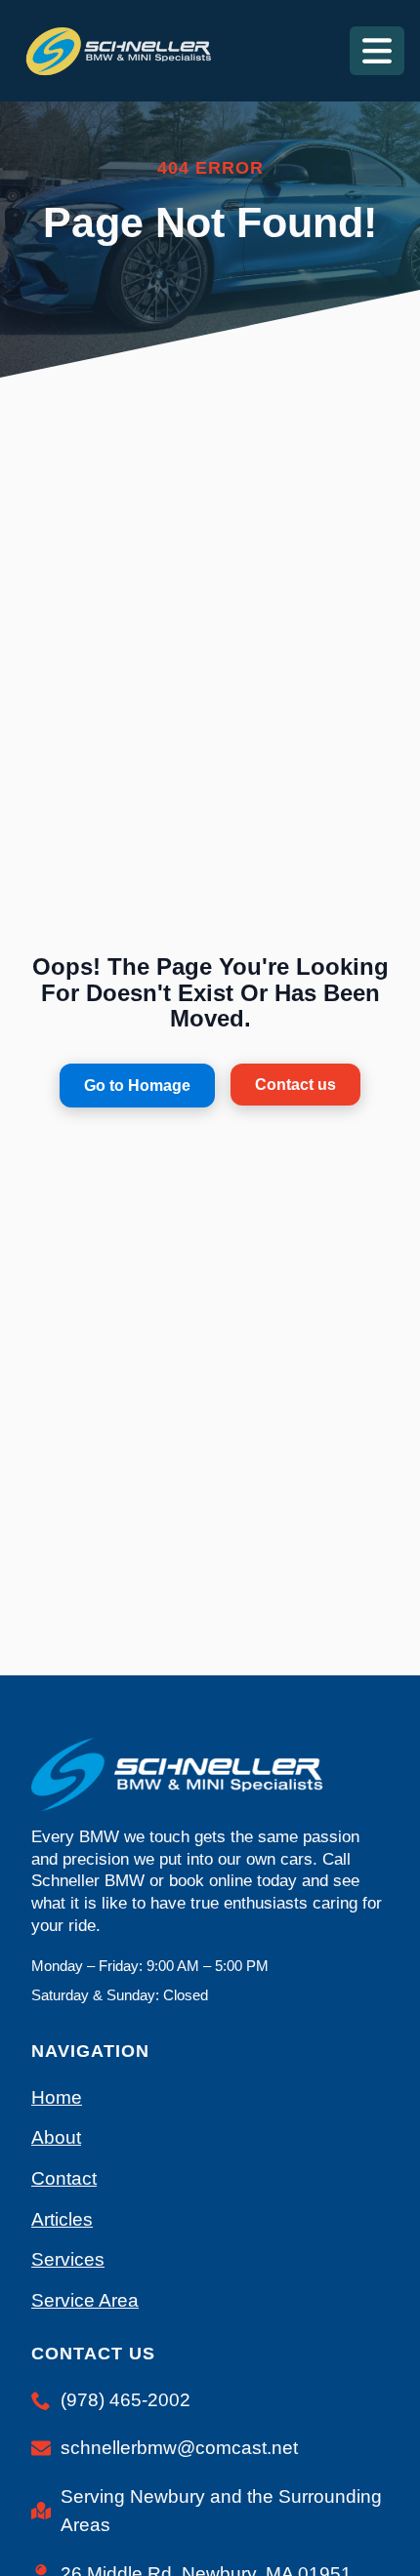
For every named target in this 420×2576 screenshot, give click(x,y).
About (56, 2137)
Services (68, 2259)
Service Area (85, 2300)
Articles (62, 2219)
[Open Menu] (377, 51)
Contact (64, 2178)
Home (57, 2097)
